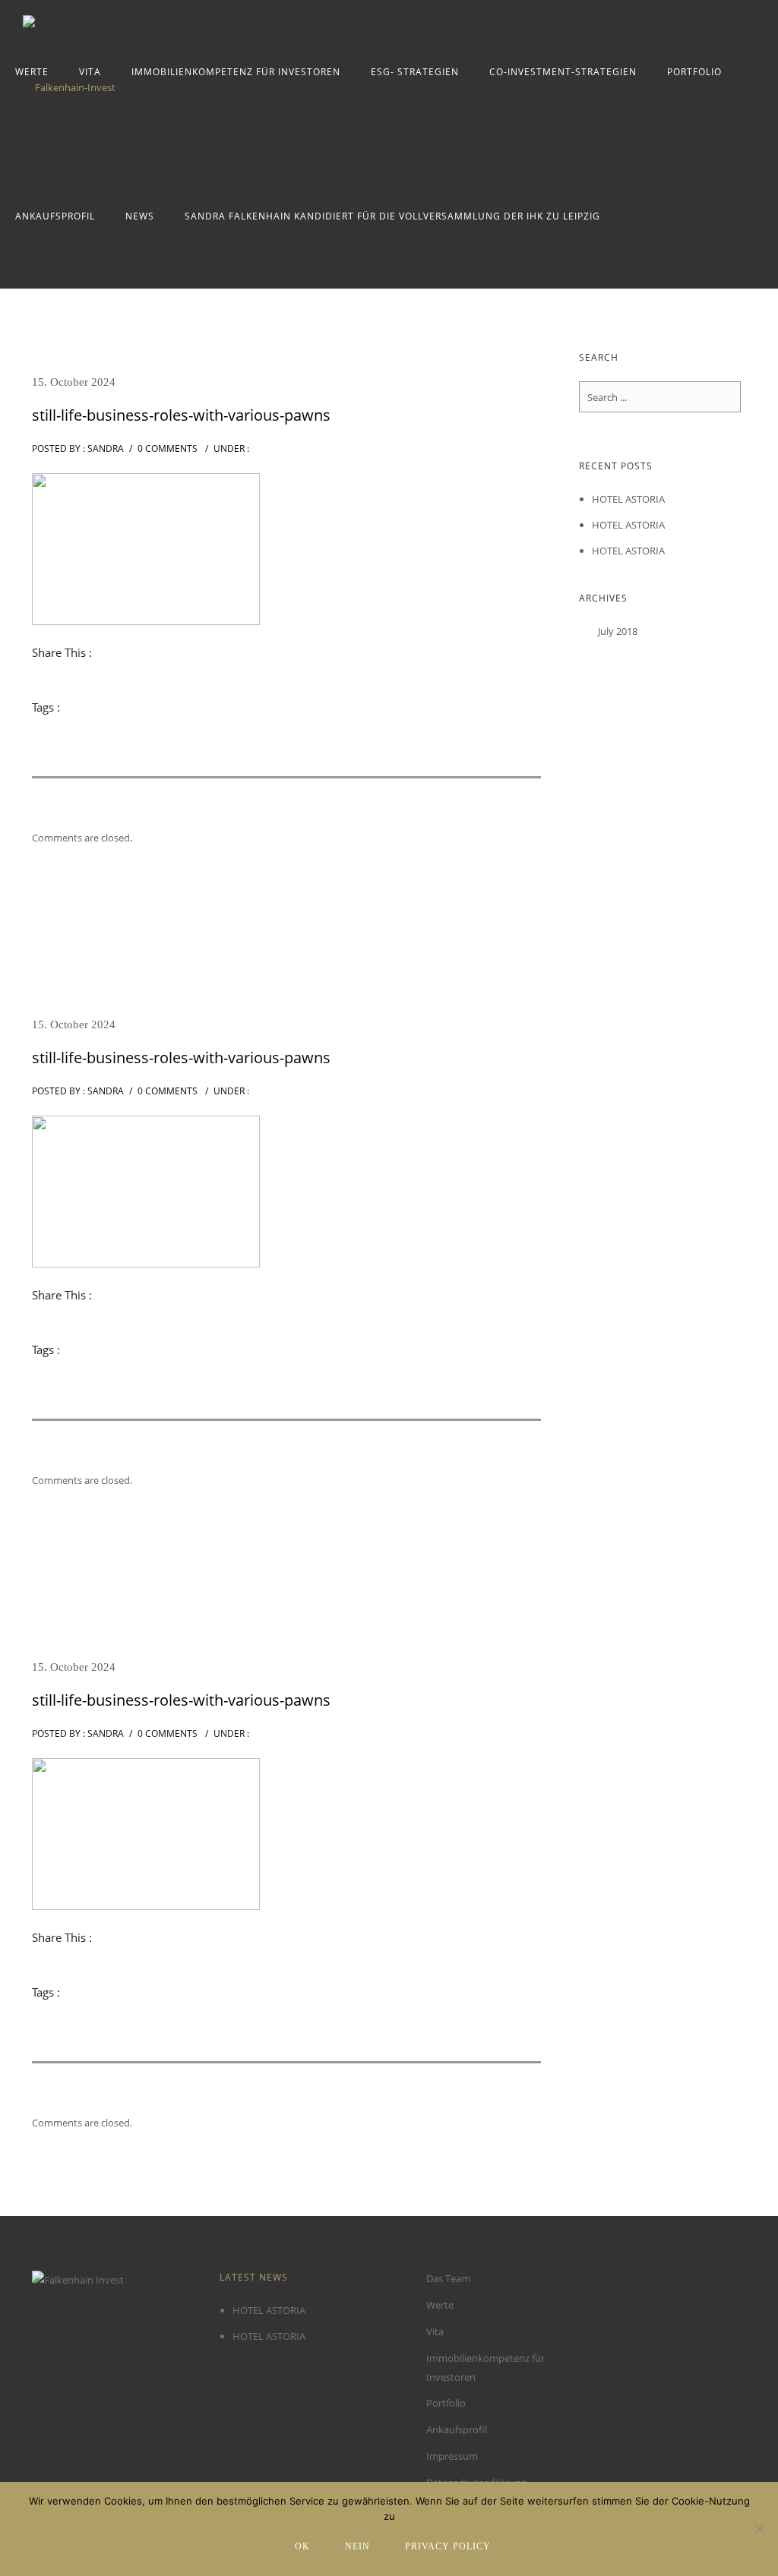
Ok (302, 2546)
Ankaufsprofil (55, 216)
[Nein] (759, 2529)
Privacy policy (448, 2546)
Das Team (448, 2278)
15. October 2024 (74, 382)
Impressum (452, 2456)
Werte (32, 72)
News (140, 216)
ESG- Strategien (415, 72)
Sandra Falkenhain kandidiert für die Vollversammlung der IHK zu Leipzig (392, 216)
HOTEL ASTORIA (628, 499)
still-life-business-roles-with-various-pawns (181, 415)
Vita (90, 72)
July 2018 (618, 631)
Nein (357, 2546)
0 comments (168, 448)
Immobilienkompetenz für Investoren (236, 72)
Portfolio (694, 72)
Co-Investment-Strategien (563, 72)
